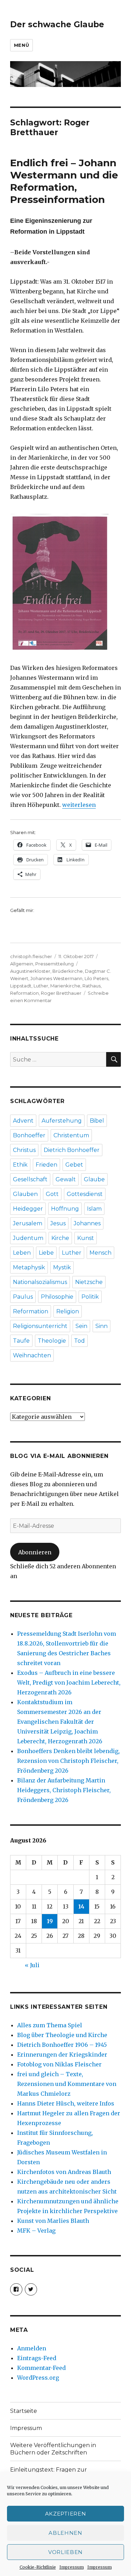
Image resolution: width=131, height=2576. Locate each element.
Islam (94, 1209)
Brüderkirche (68, 971)
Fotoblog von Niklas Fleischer (59, 2064)
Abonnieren (35, 1552)
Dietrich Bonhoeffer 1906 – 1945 (62, 2045)
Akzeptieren (66, 2514)
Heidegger (28, 1209)
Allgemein (22, 964)
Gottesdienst (85, 1194)
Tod (79, 1341)
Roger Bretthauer (61, 993)
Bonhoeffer (29, 1135)
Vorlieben (65, 2552)
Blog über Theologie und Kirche (62, 2035)
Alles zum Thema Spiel (50, 2025)
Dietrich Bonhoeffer (72, 1150)
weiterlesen (79, 805)
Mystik (62, 1267)
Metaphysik (29, 1267)
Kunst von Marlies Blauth (53, 2221)
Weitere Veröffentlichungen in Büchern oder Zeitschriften (53, 2449)
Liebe (46, 1253)
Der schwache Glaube (57, 24)
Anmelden (32, 2348)
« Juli (32, 1965)
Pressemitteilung (54, 964)
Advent (23, 1121)
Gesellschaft (30, 1179)
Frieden (46, 1165)
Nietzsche (89, 1282)
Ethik (20, 1165)
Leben (22, 1253)
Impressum (72, 2567)
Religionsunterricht (40, 1326)
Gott (52, 1194)
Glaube (94, 1179)
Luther (41, 986)
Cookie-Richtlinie (38, 2567)
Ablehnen (65, 2533)
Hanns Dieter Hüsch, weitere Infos (66, 2103)
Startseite (24, 2411)
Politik (90, 1297)
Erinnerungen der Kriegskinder (62, 2055)
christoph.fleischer (31, 956)
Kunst (86, 1238)
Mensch (100, 1253)
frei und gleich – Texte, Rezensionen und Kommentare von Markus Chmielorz (67, 2084)
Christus (24, 1150)
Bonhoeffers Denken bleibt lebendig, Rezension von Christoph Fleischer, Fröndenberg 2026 (68, 1761)
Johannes (87, 1223)
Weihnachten (32, 1355)
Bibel (97, 1121)
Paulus (23, 1297)
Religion (68, 1311)
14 (81, 1906)
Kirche (60, 1238)
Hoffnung (65, 1209)
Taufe (21, 1341)
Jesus (58, 1223)
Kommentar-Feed (41, 2368)
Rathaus (92, 986)
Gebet (74, 1165)
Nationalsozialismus (40, 1282)
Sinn (101, 1326)
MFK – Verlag (36, 2231)
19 (50, 1921)
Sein (81, 1326)
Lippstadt (21, 986)
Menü (21, 45)
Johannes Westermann (56, 978)
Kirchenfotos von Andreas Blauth (64, 2172)
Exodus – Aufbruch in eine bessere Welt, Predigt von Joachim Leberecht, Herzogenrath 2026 (69, 1683)
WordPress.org (38, 2378)
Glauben (25, 1194)
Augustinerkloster (30, 971)
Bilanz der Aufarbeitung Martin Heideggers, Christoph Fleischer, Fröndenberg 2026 (64, 1790)
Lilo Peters (96, 978)
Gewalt (66, 1179)
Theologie (52, 1341)
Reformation (24, 993)
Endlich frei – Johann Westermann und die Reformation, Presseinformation (64, 181)
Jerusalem (28, 1223)
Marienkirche (65, 986)
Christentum (71, 1135)
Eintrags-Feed (37, 2358)
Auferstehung (62, 1121)
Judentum (28, 1238)
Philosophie (57, 1297)
